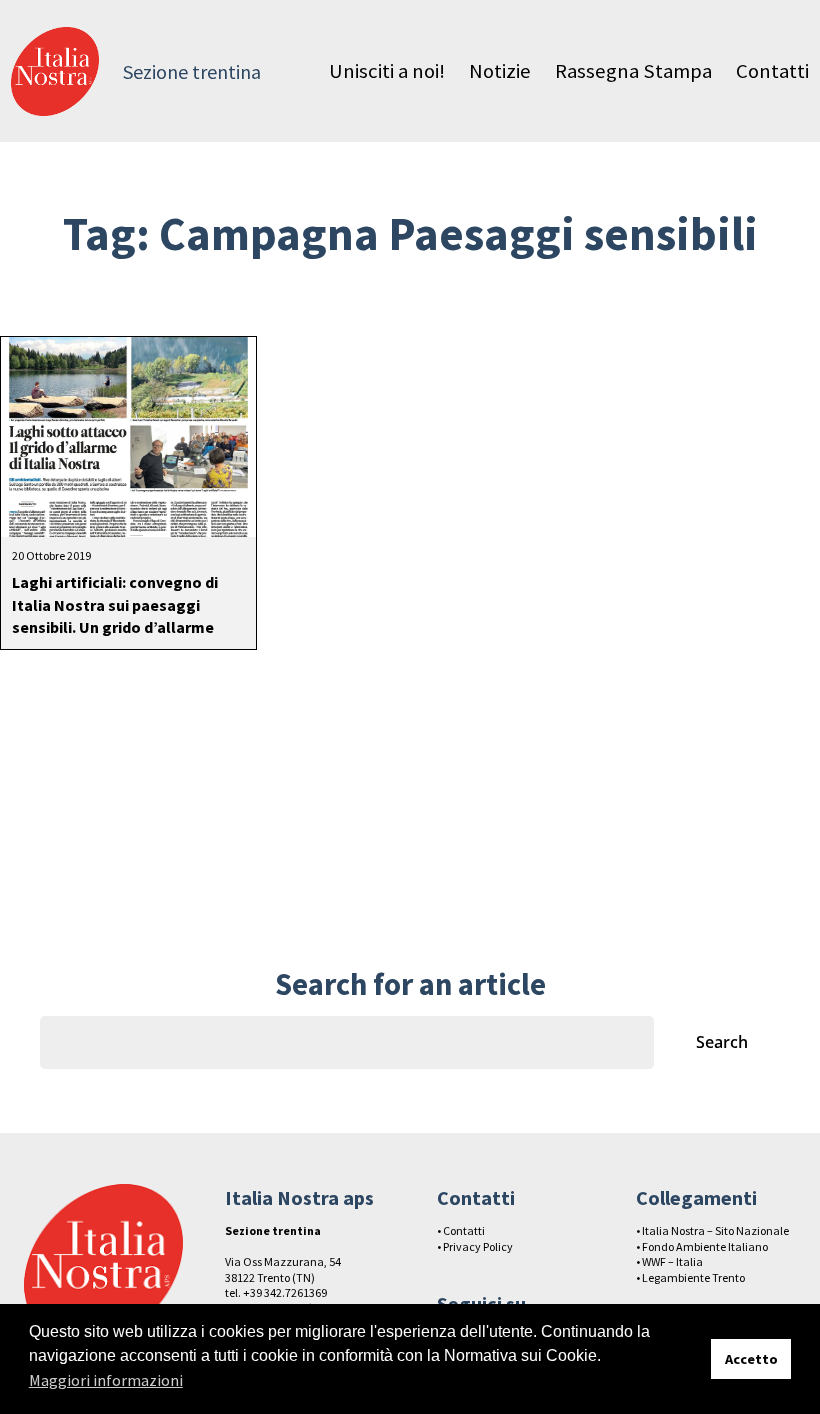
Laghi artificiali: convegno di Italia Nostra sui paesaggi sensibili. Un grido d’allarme (115, 604)
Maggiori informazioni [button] (106, 1380)
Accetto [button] (751, 1359)
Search (722, 1042)
